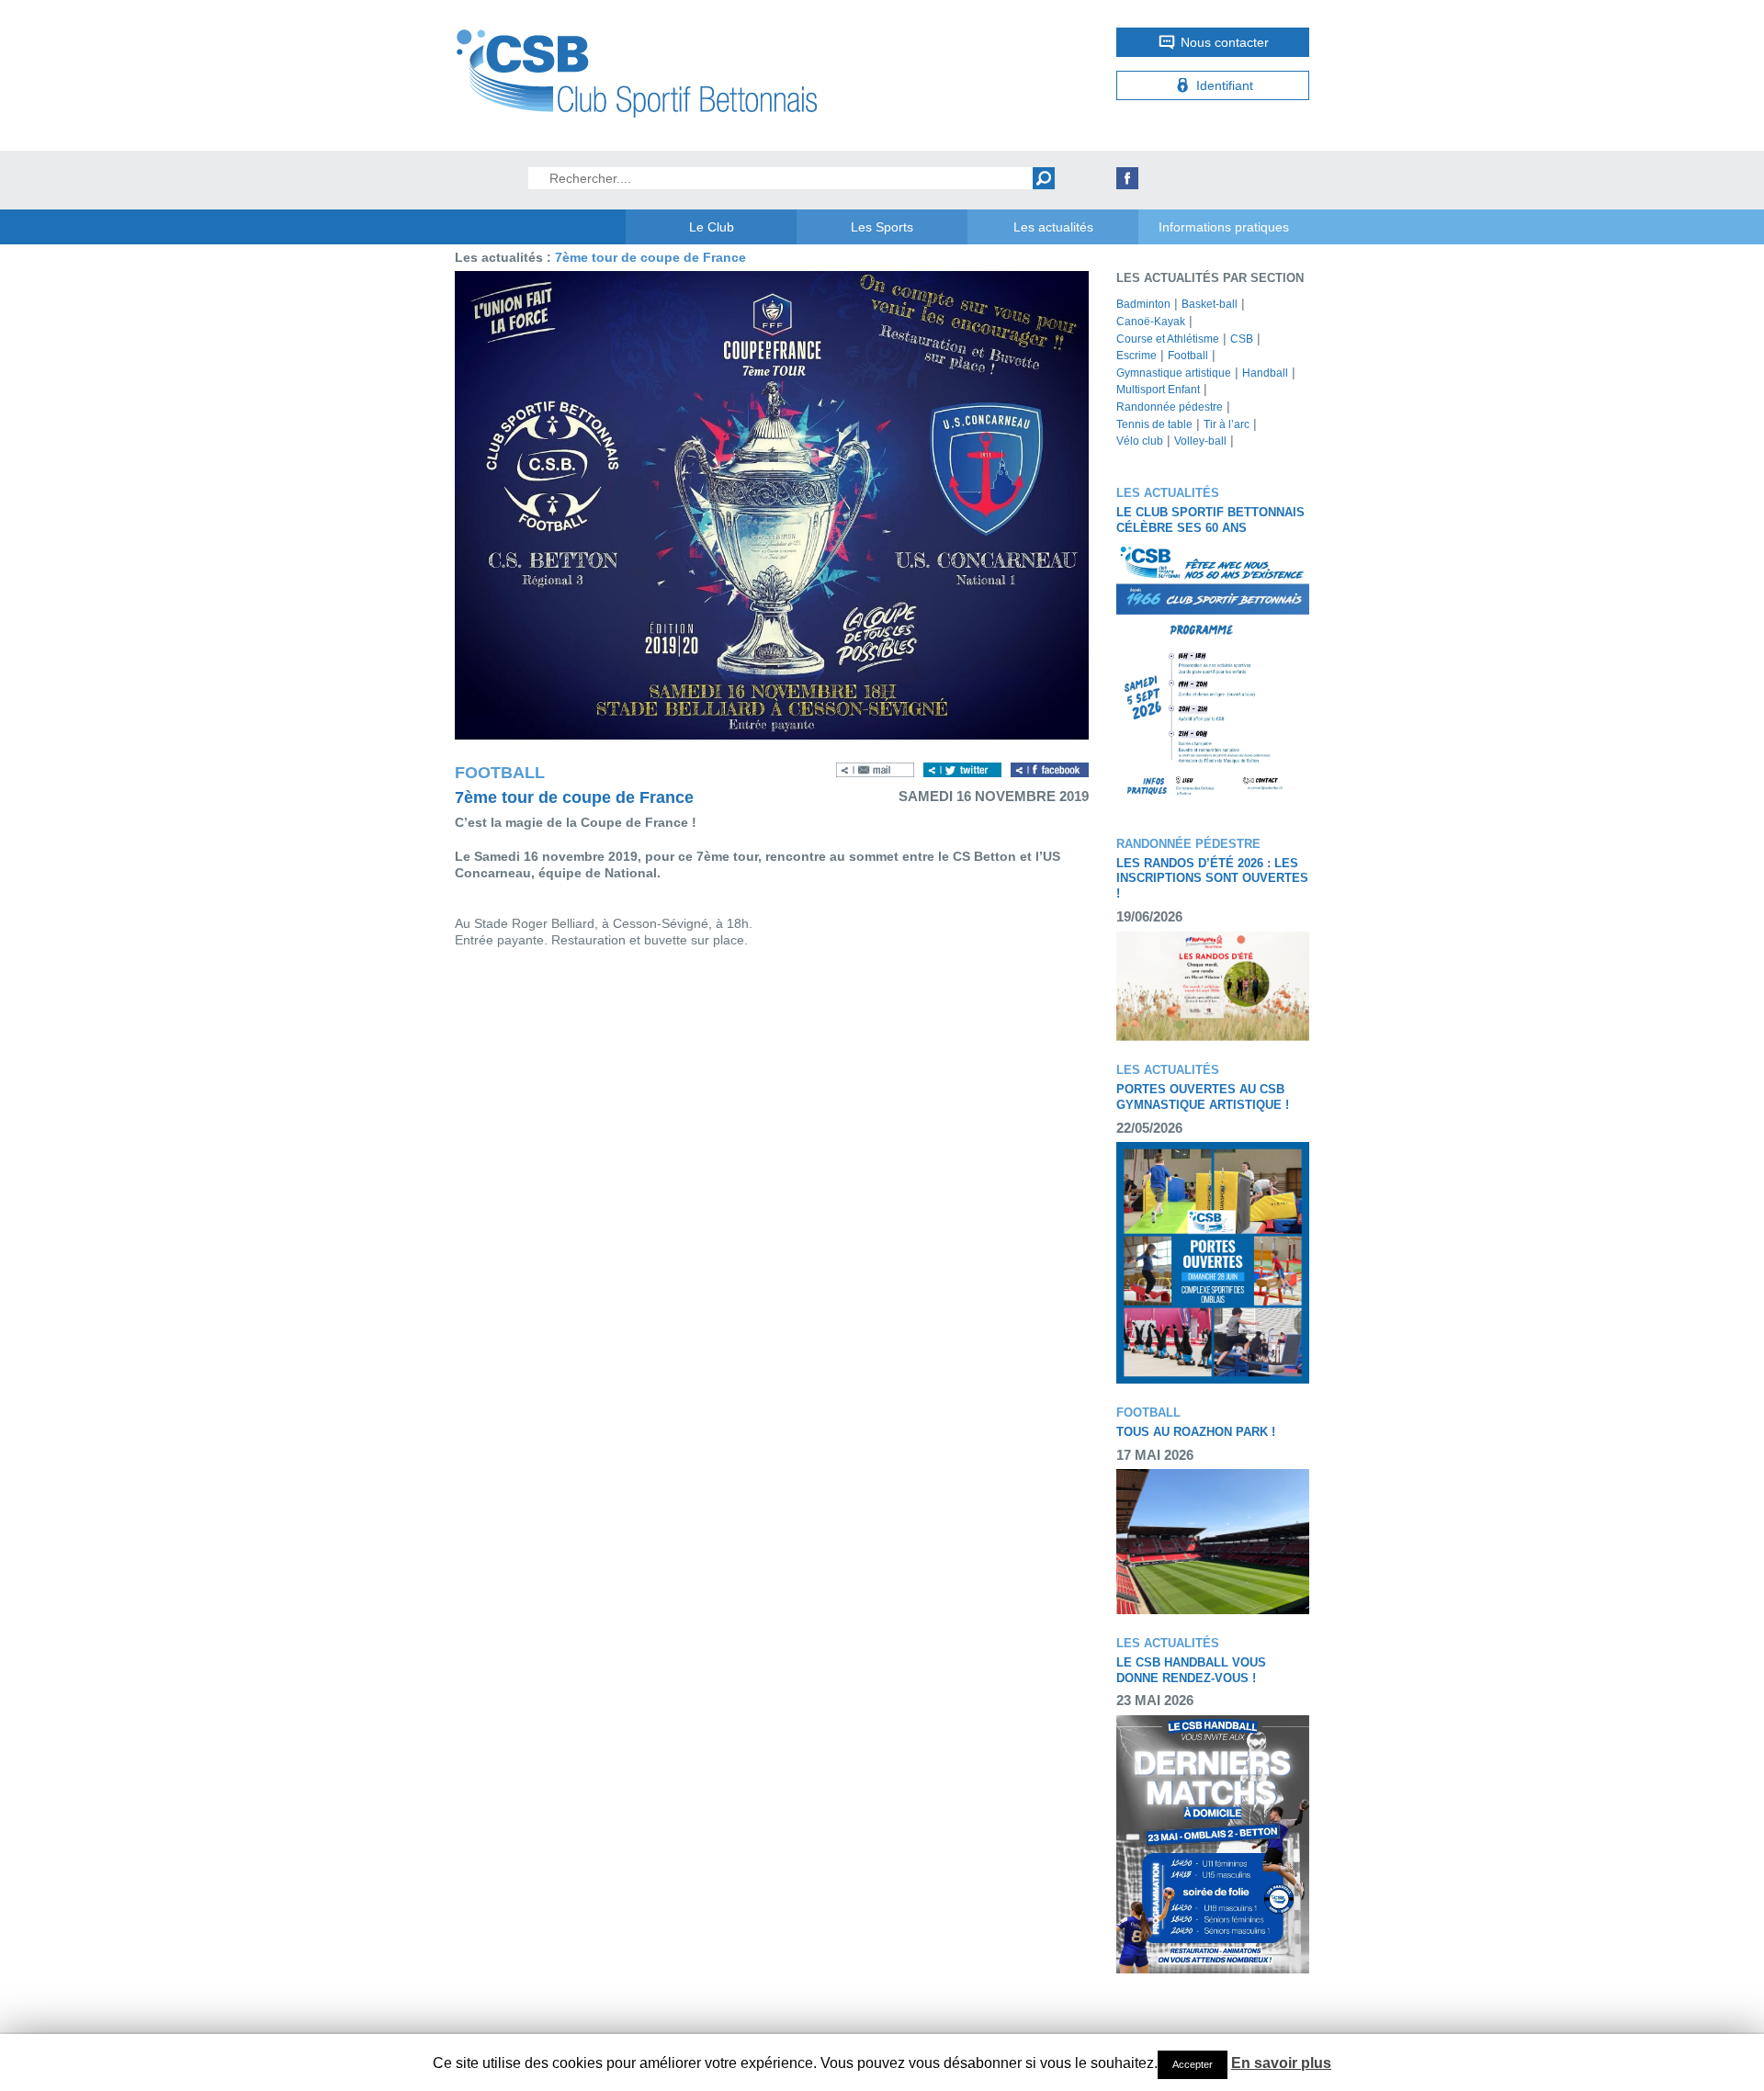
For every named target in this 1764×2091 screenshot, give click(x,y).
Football (1188, 356)
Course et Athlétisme (1168, 339)
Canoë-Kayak (1151, 322)
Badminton (1143, 304)
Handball (1265, 373)
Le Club (712, 227)
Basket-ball (1210, 304)
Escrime (1136, 356)
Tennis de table (1154, 424)
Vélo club (1140, 441)
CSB (1242, 339)
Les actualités (1053, 227)
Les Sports (882, 227)
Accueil (540, 227)
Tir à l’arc (1227, 424)
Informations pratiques (1224, 227)
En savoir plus (1281, 2063)
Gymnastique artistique (1174, 373)
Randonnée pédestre (1170, 407)
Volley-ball (1200, 441)
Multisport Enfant (1158, 390)
